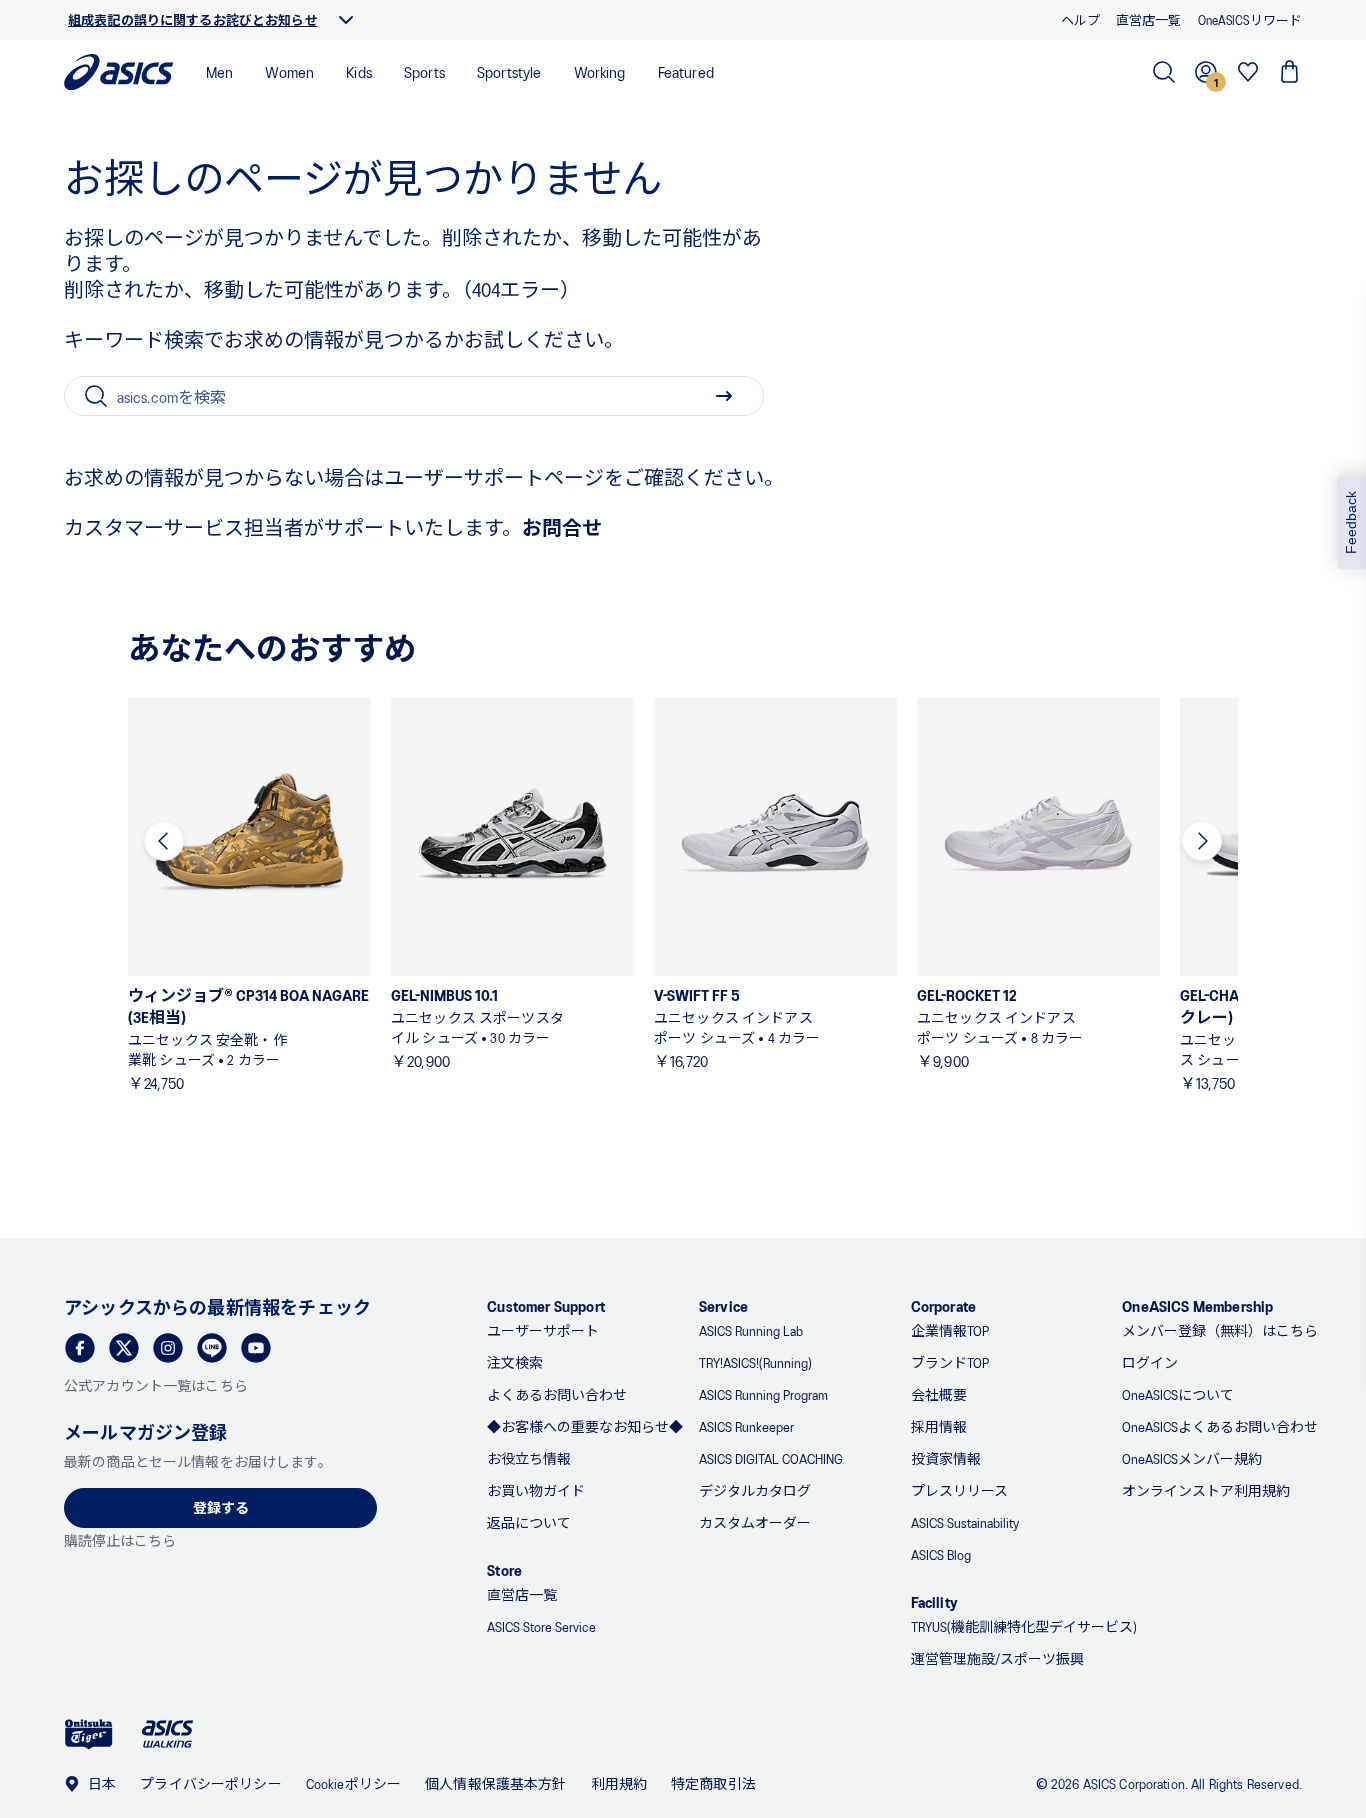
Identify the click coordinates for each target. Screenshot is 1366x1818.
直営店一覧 (522, 1594)
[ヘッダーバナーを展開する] (346, 20)
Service (723, 1305)
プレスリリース (959, 1490)
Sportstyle (509, 71)
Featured (686, 71)
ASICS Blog (941, 1554)
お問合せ (562, 527)
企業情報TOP (950, 1330)
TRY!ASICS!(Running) (755, 1362)
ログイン (1150, 1362)
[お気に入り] (1248, 72)
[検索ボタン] (724, 396)
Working (600, 71)
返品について (529, 1522)
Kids (359, 71)
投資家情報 (946, 1458)
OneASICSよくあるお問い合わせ (1220, 1426)
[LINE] (212, 1348)
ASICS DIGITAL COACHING (771, 1458)
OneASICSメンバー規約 (1192, 1458)
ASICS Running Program (763, 1394)
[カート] (1290, 72)
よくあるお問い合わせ (557, 1394)
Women (289, 71)
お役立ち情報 (529, 1458)
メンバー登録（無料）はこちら (1220, 1330)
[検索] (1164, 72)
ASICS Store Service (541, 1626)
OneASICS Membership (1197, 1305)
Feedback (1351, 522)
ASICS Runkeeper (746, 1426)
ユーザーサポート (543, 1330)
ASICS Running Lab (751, 1330)
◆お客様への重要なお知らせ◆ (585, 1426)
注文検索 (515, 1362)
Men (219, 71)
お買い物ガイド (536, 1490)
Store (504, 1569)
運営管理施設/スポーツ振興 (997, 1658)
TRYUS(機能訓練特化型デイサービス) (1024, 1626)
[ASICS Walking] (167, 1734)
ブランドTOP (950, 1362)
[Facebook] (80, 1348)
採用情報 (939, 1426)
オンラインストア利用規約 (1206, 1490)
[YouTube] (256, 1348)
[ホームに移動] (119, 72)
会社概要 (939, 1394)
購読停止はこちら (120, 1540)
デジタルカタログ (755, 1490)
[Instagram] (168, 1348)
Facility (934, 1601)
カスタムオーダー (755, 1522)
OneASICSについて (1178, 1394)
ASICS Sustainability (965, 1522)
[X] (124, 1348)
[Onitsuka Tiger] (89, 1734)
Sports (424, 71)
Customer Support (546, 1305)
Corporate (943, 1305)
